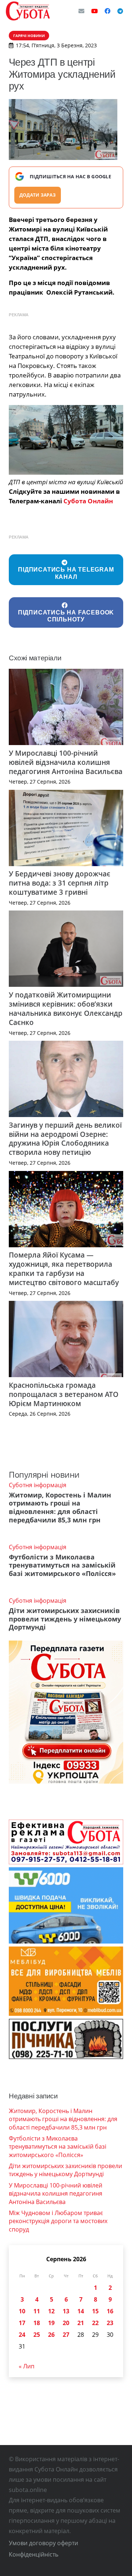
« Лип (27, 2366)
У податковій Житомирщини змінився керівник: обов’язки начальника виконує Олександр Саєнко (66, 1008)
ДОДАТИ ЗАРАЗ (38, 195)
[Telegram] (120, 11)
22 (95, 2323)
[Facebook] (107, 11)
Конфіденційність (34, 2554)
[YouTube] (95, 11)
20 (66, 2323)
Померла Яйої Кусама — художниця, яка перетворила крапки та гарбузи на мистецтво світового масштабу (64, 1269)
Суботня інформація (38, 1485)
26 (51, 2335)
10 (22, 2311)
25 (37, 2335)
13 (66, 2311)
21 (81, 2323)
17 (22, 2323)
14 (81, 2311)
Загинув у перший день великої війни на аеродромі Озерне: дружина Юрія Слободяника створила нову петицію (65, 1139)
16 (110, 2311)
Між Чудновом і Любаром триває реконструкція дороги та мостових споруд (58, 2221)
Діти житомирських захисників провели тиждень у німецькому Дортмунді (65, 1619)
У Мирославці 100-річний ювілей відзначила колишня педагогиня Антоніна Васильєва (66, 762)
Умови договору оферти (43, 2543)
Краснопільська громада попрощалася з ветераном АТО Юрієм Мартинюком (64, 1394)
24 (22, 2335)
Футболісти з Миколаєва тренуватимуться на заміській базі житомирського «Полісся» (62, 1565)
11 (37, 2311)
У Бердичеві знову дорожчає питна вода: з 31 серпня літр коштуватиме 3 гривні (60, 883)
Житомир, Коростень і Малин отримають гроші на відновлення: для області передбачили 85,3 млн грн (60, 1508)
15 (95, 2311)
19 (51, 2323)
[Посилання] (28, 11)
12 (51, 2311)
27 (66, 2335)
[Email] (81, 11)
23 (110, 2323)
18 (37, 2323)
